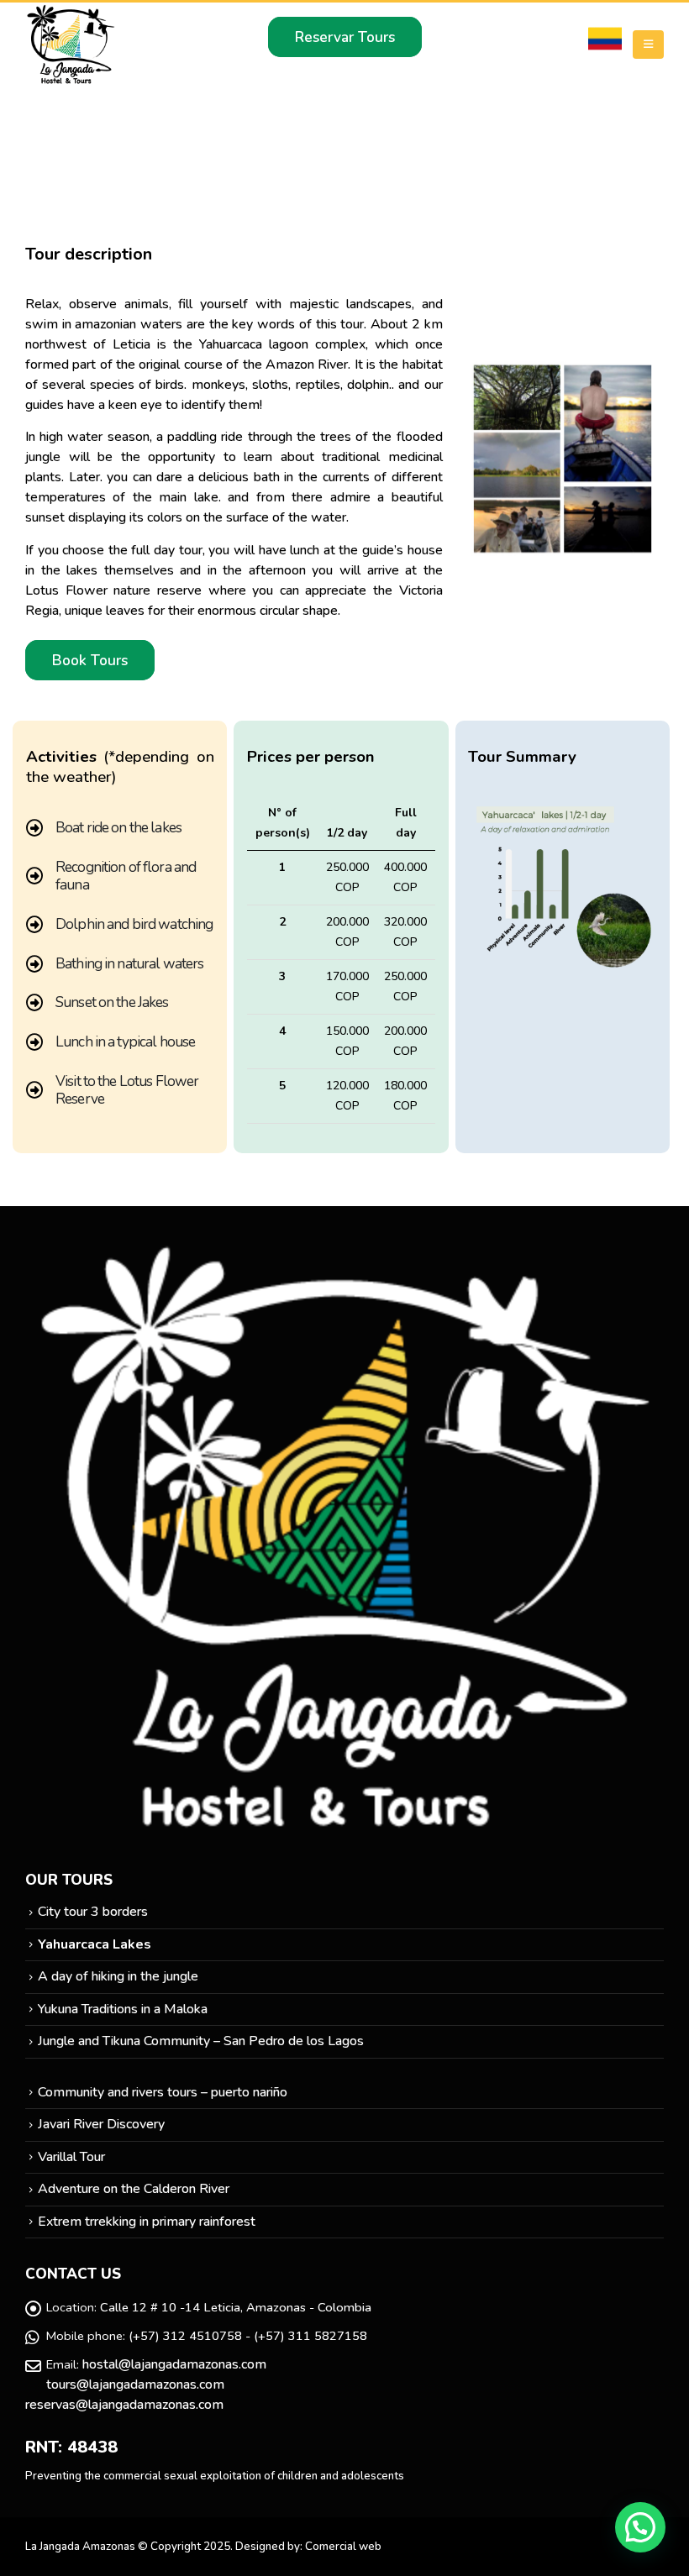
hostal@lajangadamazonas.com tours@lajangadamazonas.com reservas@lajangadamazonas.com (146, 2385)
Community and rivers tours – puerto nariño (163, 2092)
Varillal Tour (71, 2157)
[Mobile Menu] (648, 45)
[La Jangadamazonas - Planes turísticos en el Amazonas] (71, 44)
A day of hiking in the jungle (118, 1976)
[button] (640, 2527)
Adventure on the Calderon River (134, 2189)
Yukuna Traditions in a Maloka (123, 2009)
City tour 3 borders (93, 1912)
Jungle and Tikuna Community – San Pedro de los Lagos (201, 2041)
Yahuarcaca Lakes (95, 1944)
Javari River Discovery (101, 2124)
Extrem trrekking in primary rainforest (147, 2222)
